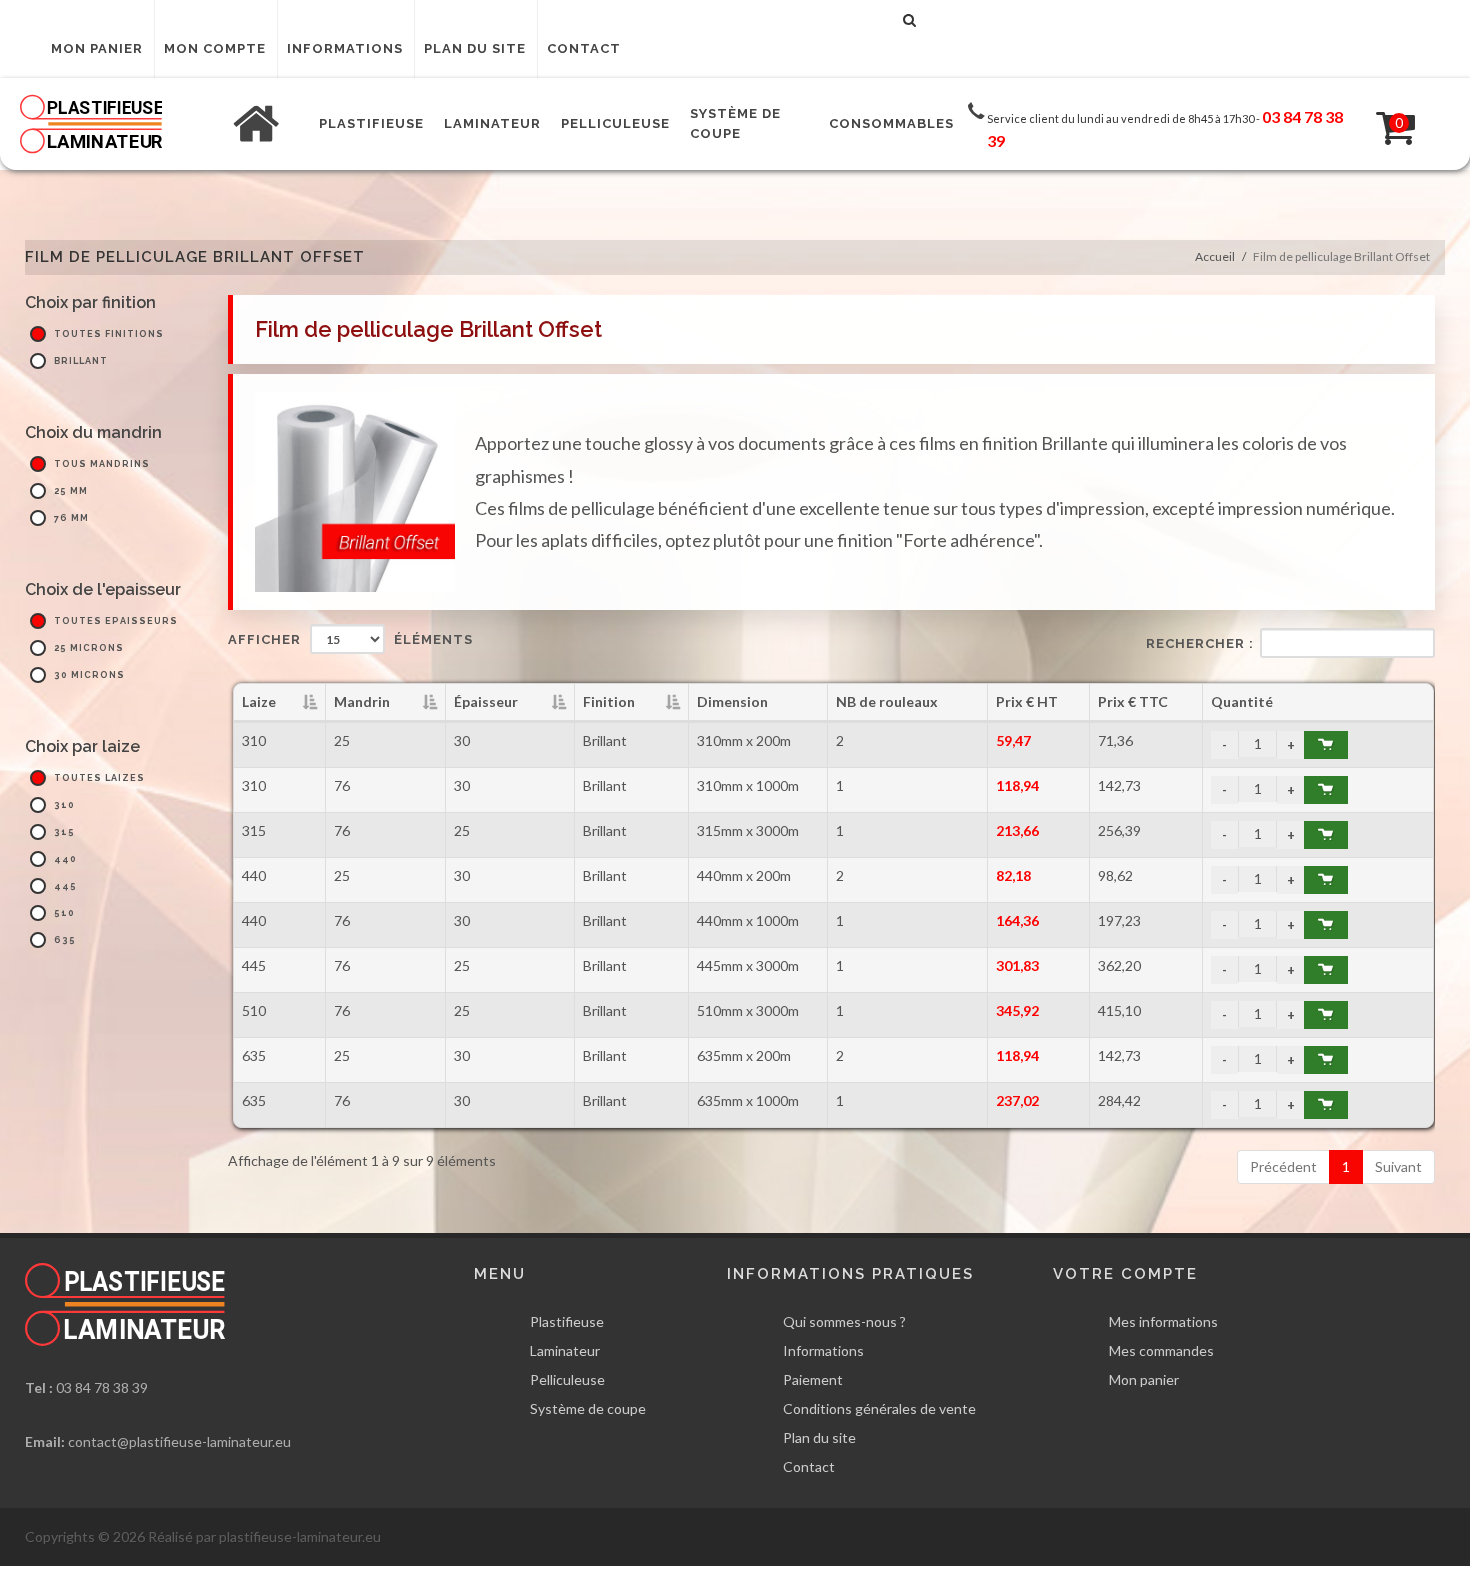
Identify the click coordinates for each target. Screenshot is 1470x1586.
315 (64, 832)
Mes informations (1163, 1321)
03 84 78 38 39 (102, 1387)
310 (64, 805)
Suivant (1398, 1166)
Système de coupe (588, 1408)
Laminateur (565, 1350)
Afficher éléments (350, 639)
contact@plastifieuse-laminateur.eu (179, 1441)
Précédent (1283, 1166)
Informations (345, 48)
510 (64, 913)
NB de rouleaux (887, 701)
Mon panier (97, 48)
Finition (609, 701)
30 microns (89, 675)
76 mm (71, 518)
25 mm (71, 491)
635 (65, 940)
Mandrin (362, 701)
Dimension (732, 701)
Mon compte (215, 48)
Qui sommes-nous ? (844, 1321)
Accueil (1215, 256)
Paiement (813, 1379)
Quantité (1242, 701)
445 (65, 886)
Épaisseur (486, 701)
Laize (259, 701)
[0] (1383, 124)
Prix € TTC (1133, 701)
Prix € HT (1027, 701)
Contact (584, 48)
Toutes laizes (99, 778)
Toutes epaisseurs (116, 621)
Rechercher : (1200, 643)
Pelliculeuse (567, 1379)
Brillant (81, 361)
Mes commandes (1161, 1350)
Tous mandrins (102, 464)
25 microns (89, 648)
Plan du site (475, 48)
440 (65, 859)
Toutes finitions (109, 334)
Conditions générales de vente (879, 1408)
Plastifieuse (567, 1321)
